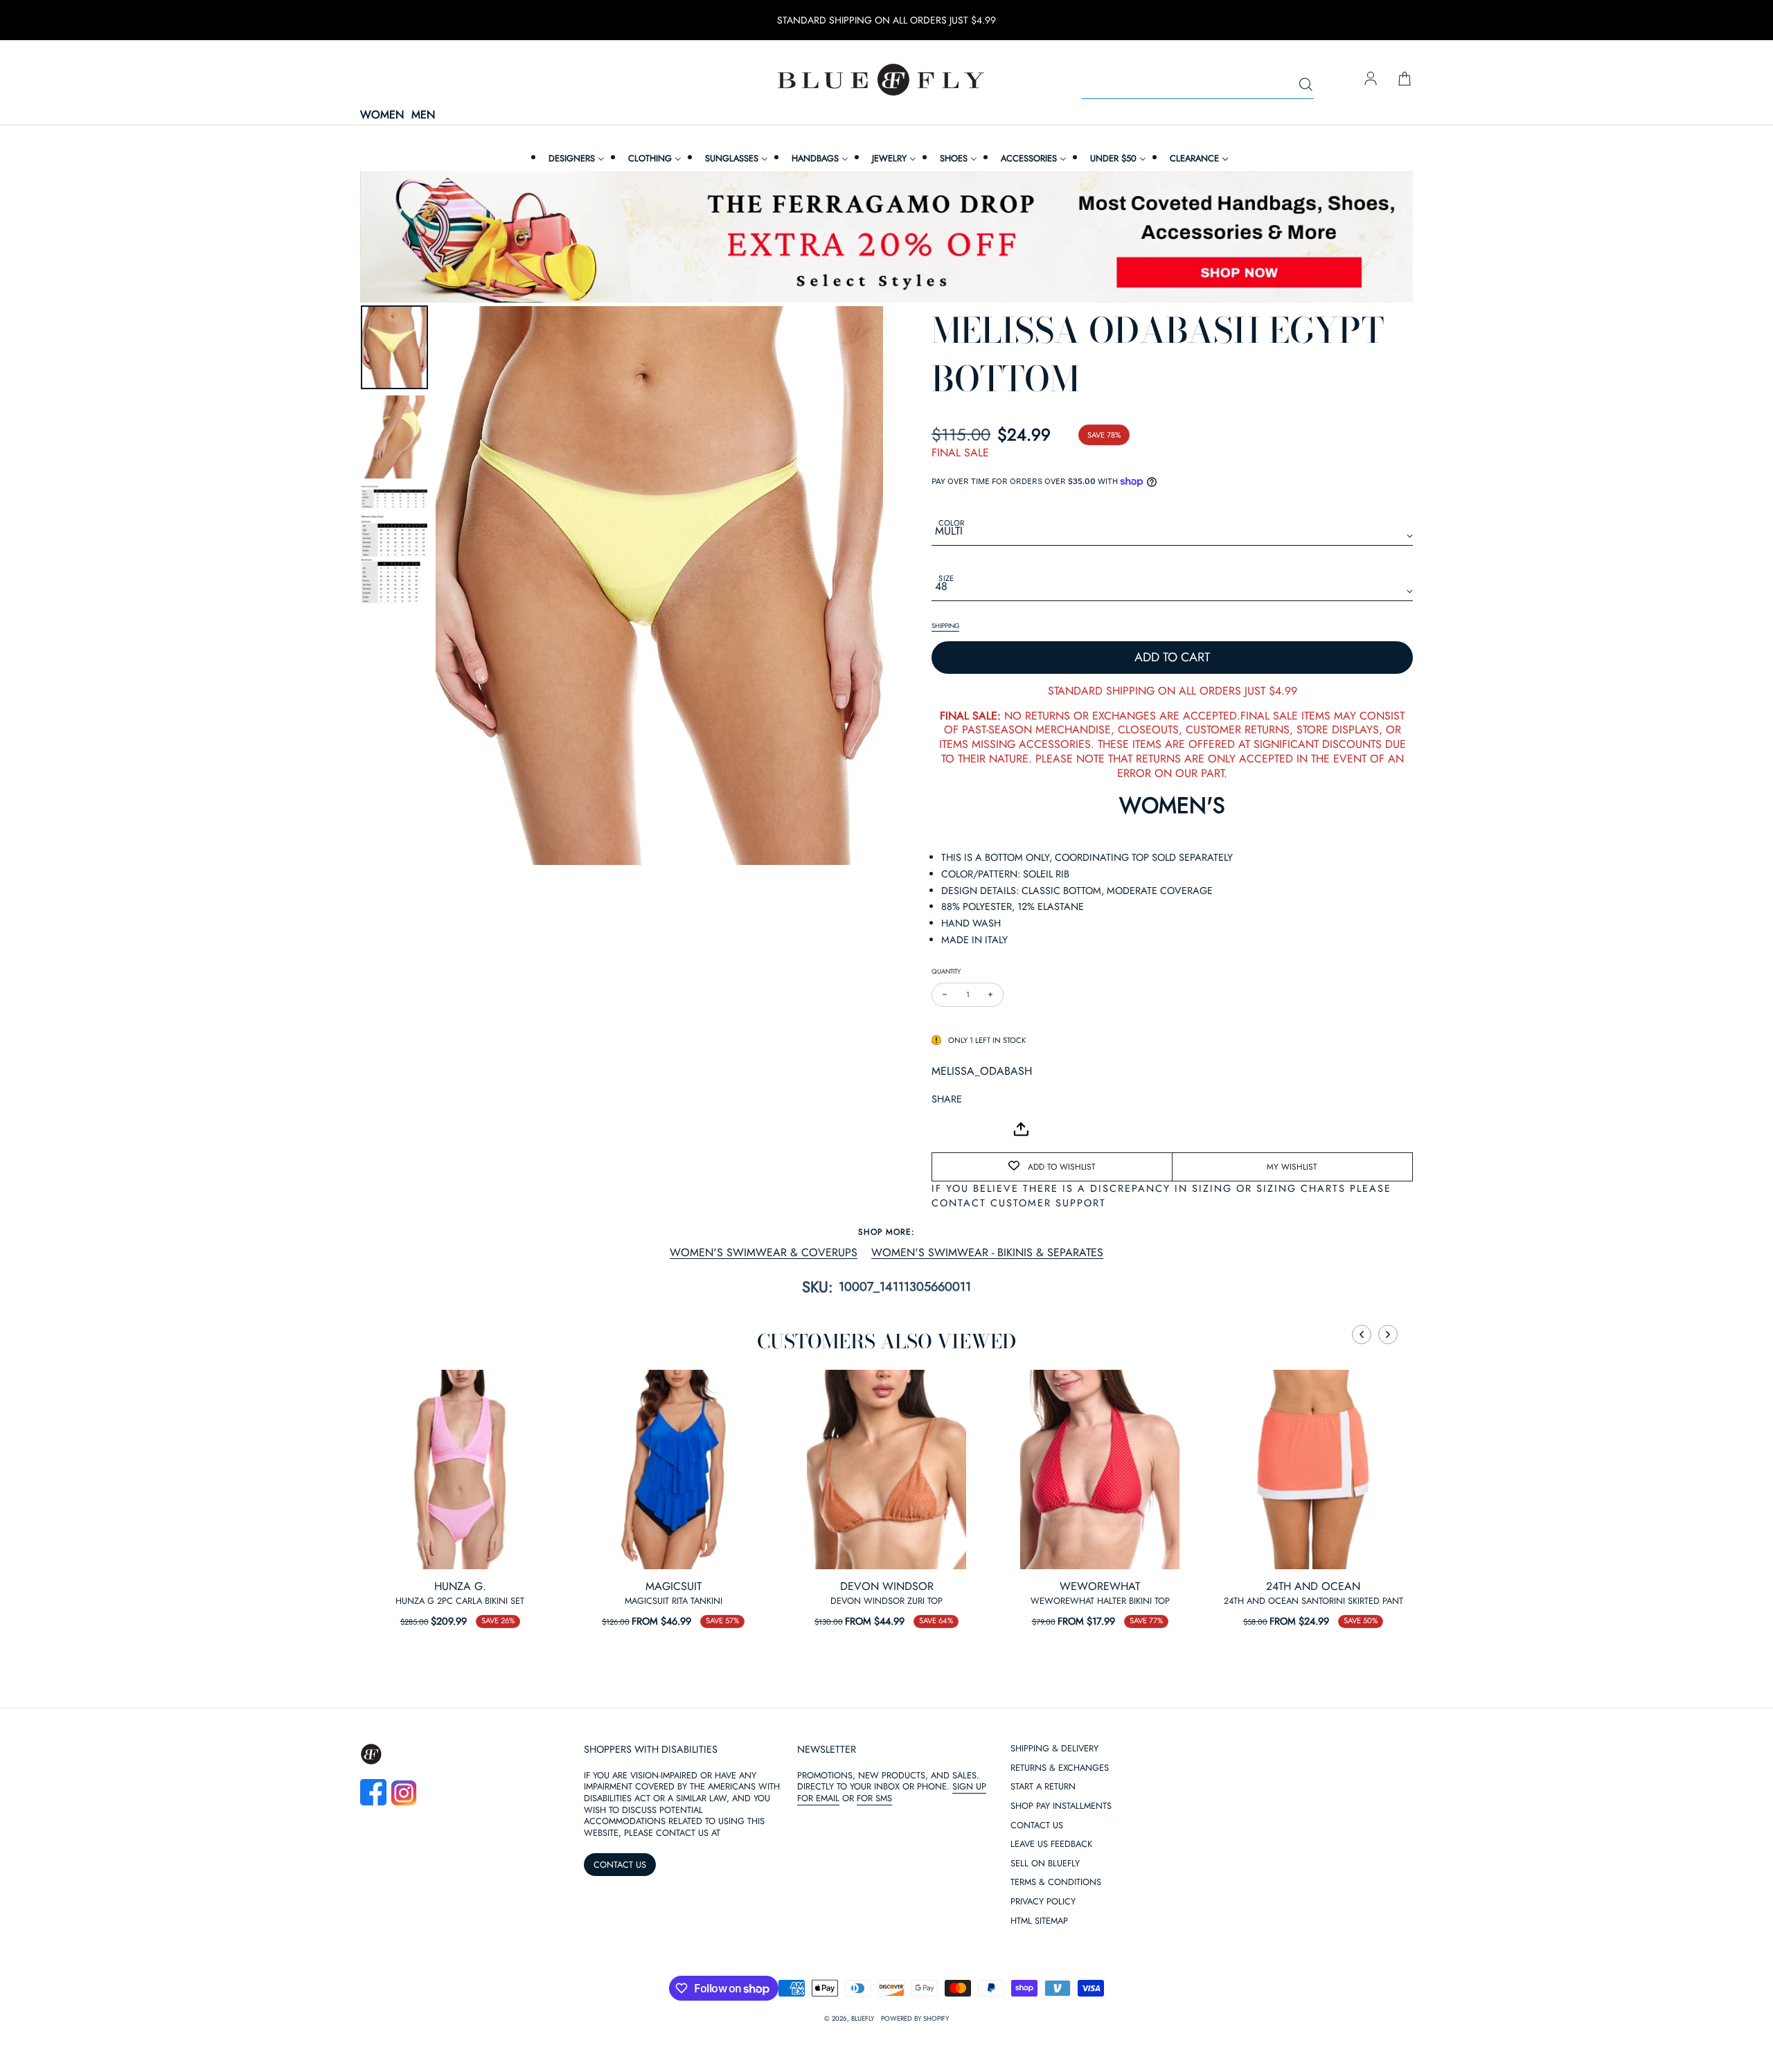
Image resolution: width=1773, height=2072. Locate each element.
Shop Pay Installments (1061, 1941)
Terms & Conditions (1056, 2017)
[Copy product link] (973, 1129)
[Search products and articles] (1306, 85)
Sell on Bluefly (1045, 1998)
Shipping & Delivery (1054, 1883)
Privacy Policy (1043, 2036)
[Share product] (1021, 1129)
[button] (1362, 1334)
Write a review (886, 1797)
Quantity (946, 971)
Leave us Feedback (1051, 1979)
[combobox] (1198, 85)
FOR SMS (874, 1932)
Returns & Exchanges (1060, 1902)
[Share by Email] (943, 1129)
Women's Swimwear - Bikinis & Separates (987, 1253)
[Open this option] (460, 1470)
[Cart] (1405, 80)
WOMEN (382, 115)
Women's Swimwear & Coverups (764, 1253)
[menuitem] (575, 158)
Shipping (945, 626)
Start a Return (1043, 1921)
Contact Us (1037, 1959)
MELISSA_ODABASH (982, 1071)
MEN (423, 115)
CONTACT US (620, 1999)
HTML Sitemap (1039, 2055)
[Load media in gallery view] (394, 347)
